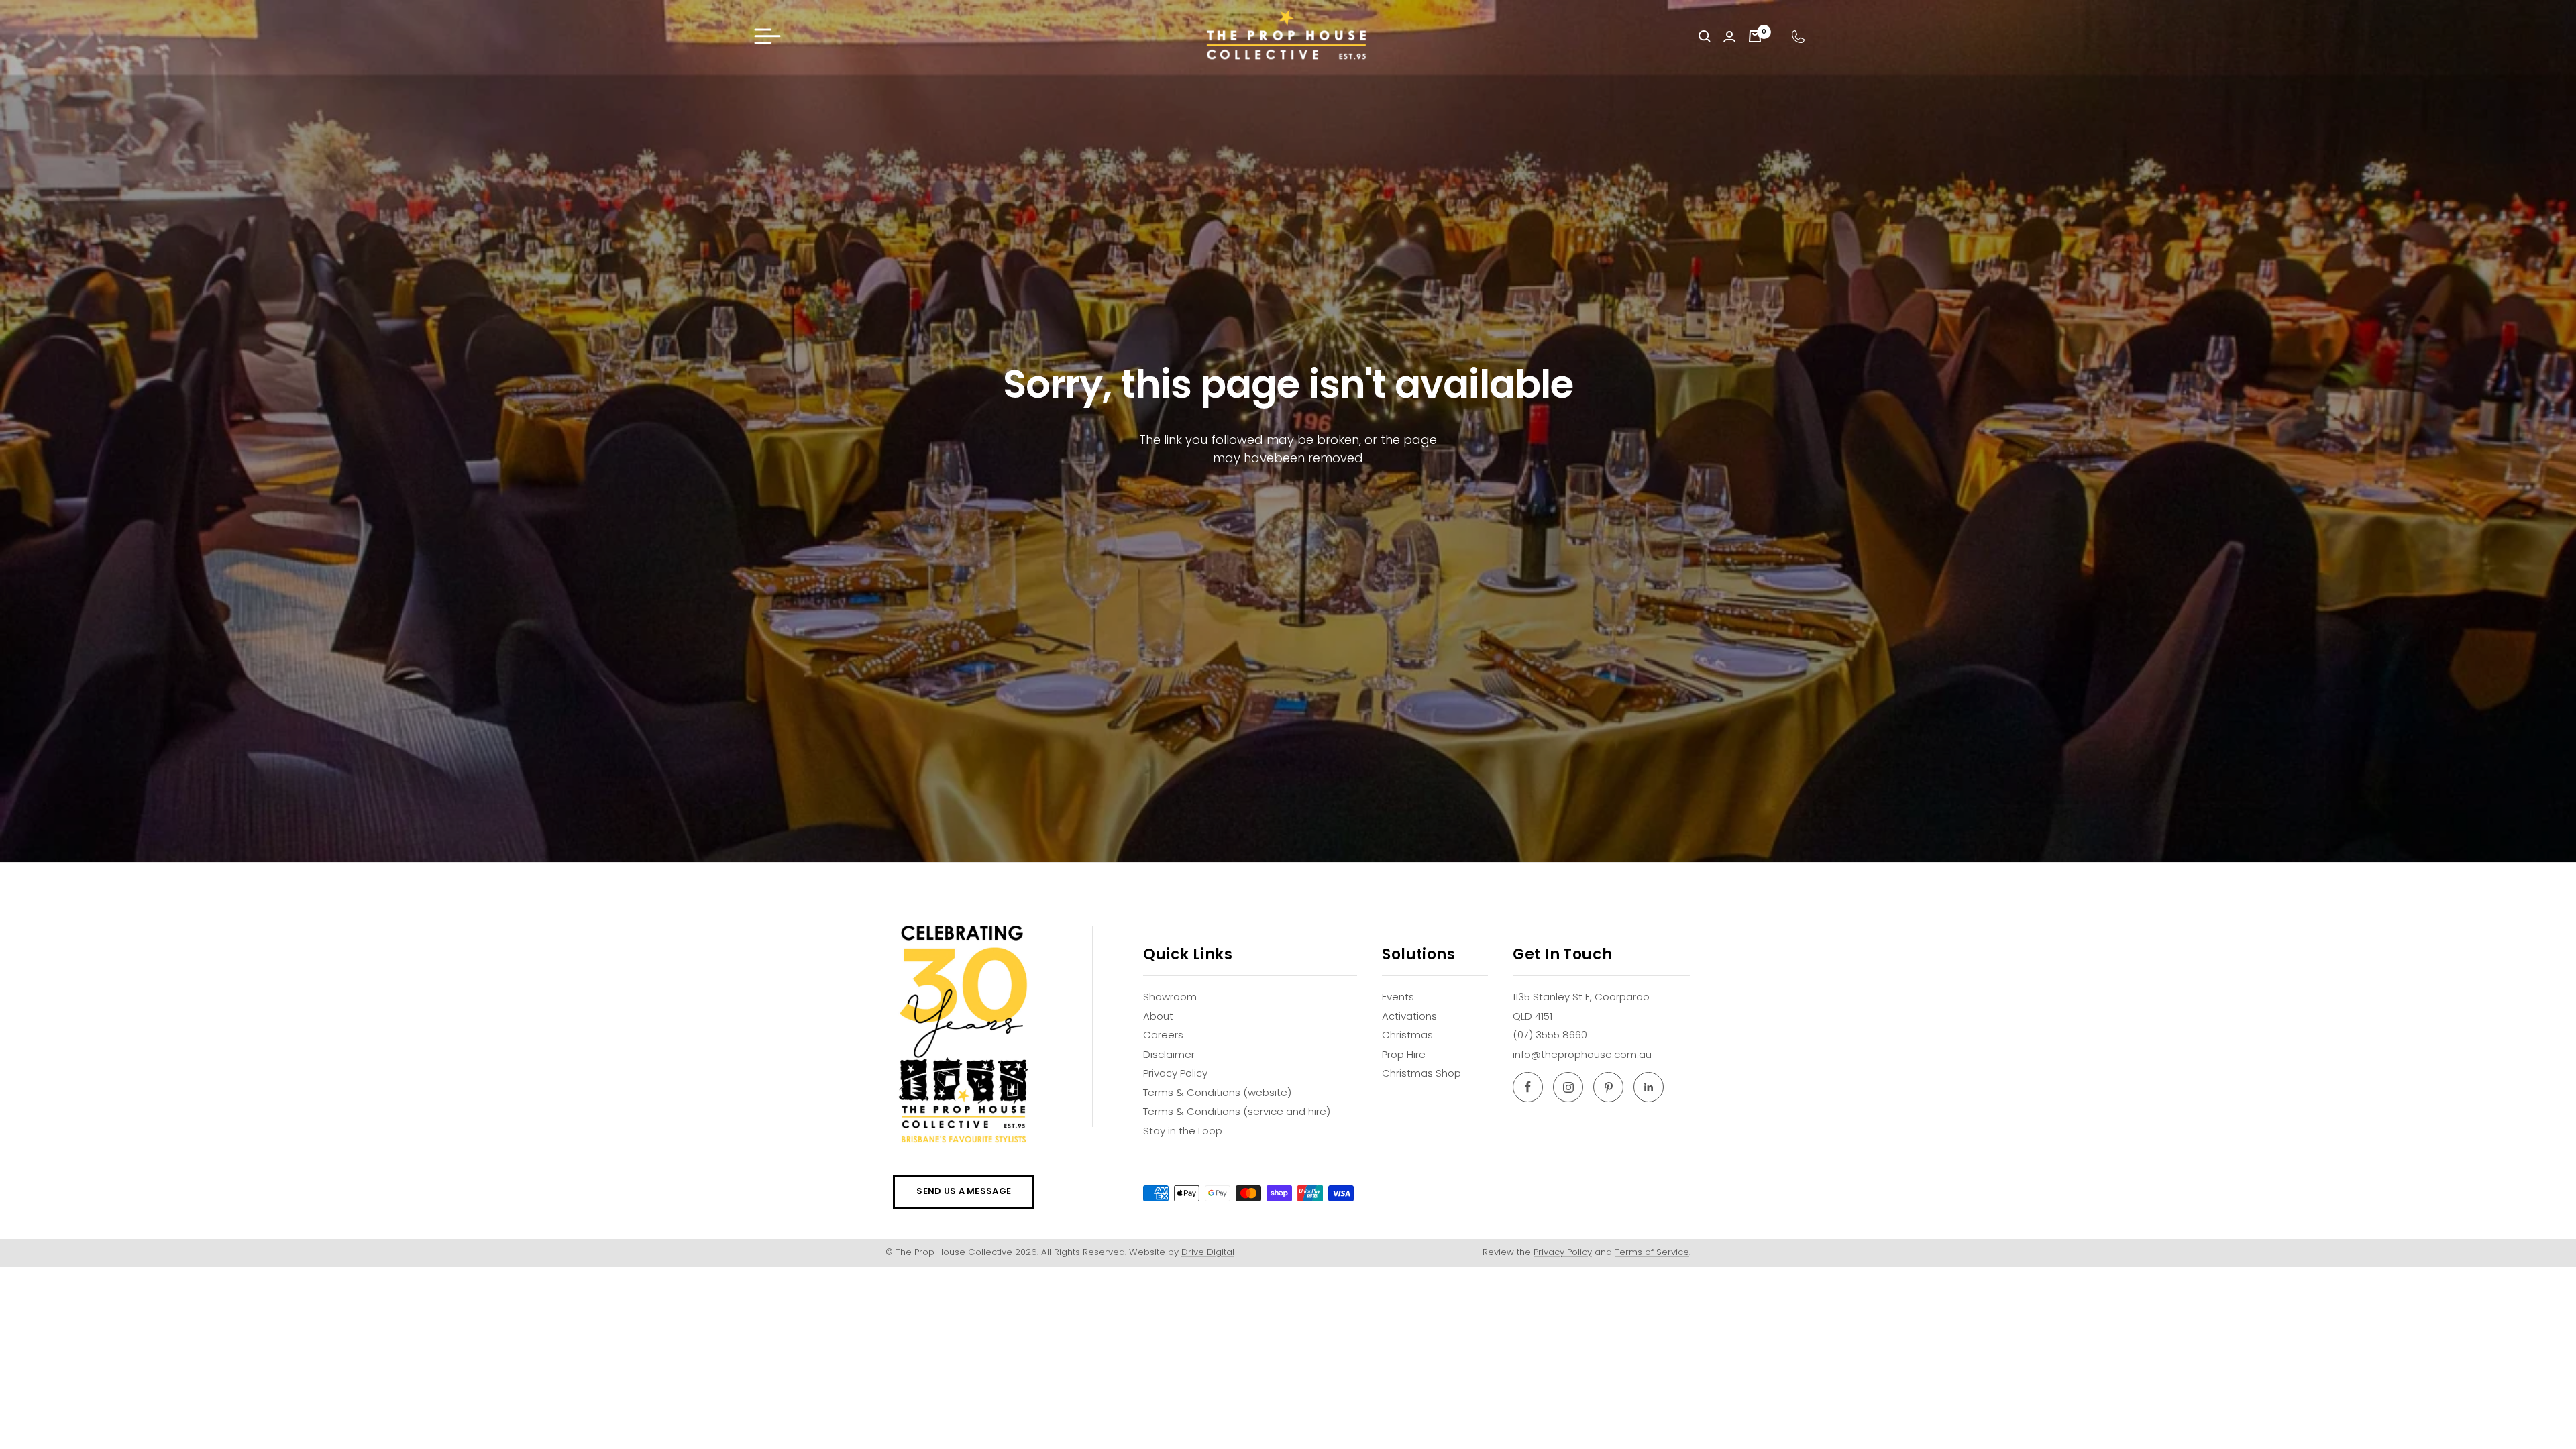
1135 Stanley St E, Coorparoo (1581, 997)
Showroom (1170, 997)
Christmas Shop (1421, 1073)
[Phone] (1798, 37)
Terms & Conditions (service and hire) (1237, 1111)
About (1158, 1016)
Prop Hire (1404, 1054)
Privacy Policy (1175, 1073)
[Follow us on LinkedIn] (1649, 1087)
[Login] (1729, 37)
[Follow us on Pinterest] (1608, 1087)
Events (1398, 997)
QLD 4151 (1533, 1016)
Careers (1163, 1035)
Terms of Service (1652, 1252)
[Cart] (1755, 36)
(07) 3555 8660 (1550, 1035)
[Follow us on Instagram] (1568, 1087)
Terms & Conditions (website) (1217, 1092)
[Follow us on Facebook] (1528, 1087)
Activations (1409, 1016)
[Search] (1705, 36)
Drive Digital (1208, 1252)
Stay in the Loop (1183, 1131)
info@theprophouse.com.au (1582, 1054)
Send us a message (964, 1191)
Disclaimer (1169, 1054)
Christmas (1407, 1035)
